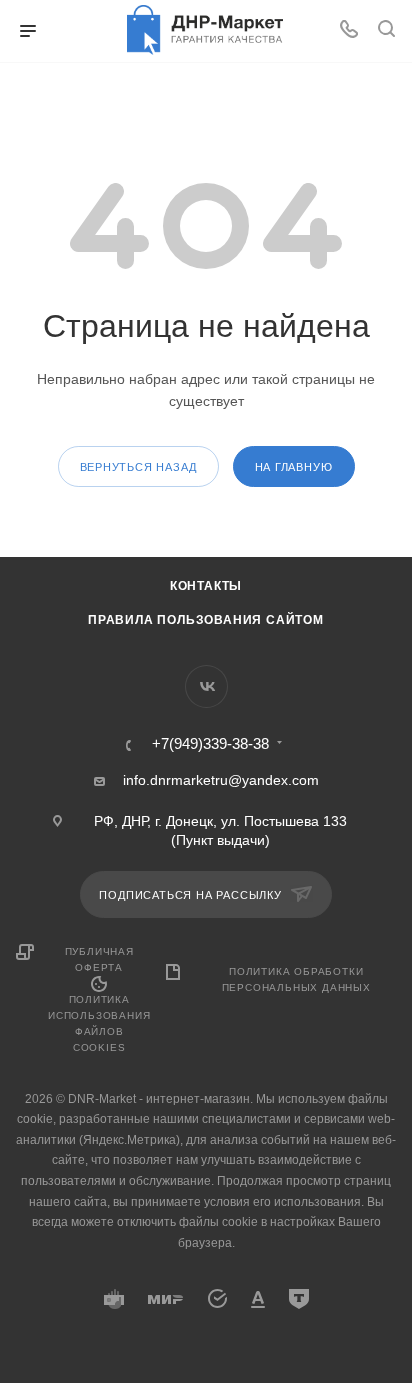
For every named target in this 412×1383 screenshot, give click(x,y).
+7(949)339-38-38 (210, 744)
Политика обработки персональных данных (296, 979)
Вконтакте (206, 686)
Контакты (206, 586)
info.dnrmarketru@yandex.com (221, 780)
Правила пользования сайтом (206, 620)
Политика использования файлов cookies (99, 1023)
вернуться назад (138, 467)
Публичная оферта (99, 959)
